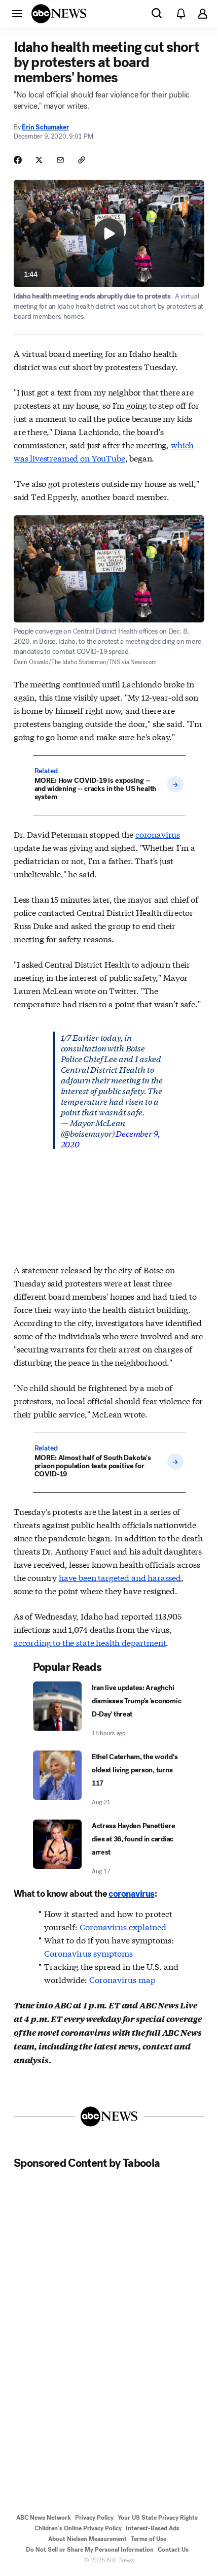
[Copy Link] (82, 160)
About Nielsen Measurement (87, 2539)
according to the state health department (90, 1642)
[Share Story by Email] (60, 160)
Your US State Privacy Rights (158, 2518)
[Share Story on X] (39, 160)
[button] (17, 13)
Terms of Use (149, 2539)
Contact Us (173, 2550)
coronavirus (158, 834)
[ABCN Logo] (59, 14)
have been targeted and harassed (120, 1577)
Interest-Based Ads (153, 2528)
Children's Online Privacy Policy (78, 2528)
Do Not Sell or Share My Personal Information (90, 2550)
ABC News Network (44, 2518)
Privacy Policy (94, 2518)
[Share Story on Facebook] (18, 160)
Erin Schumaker (45, 127)
